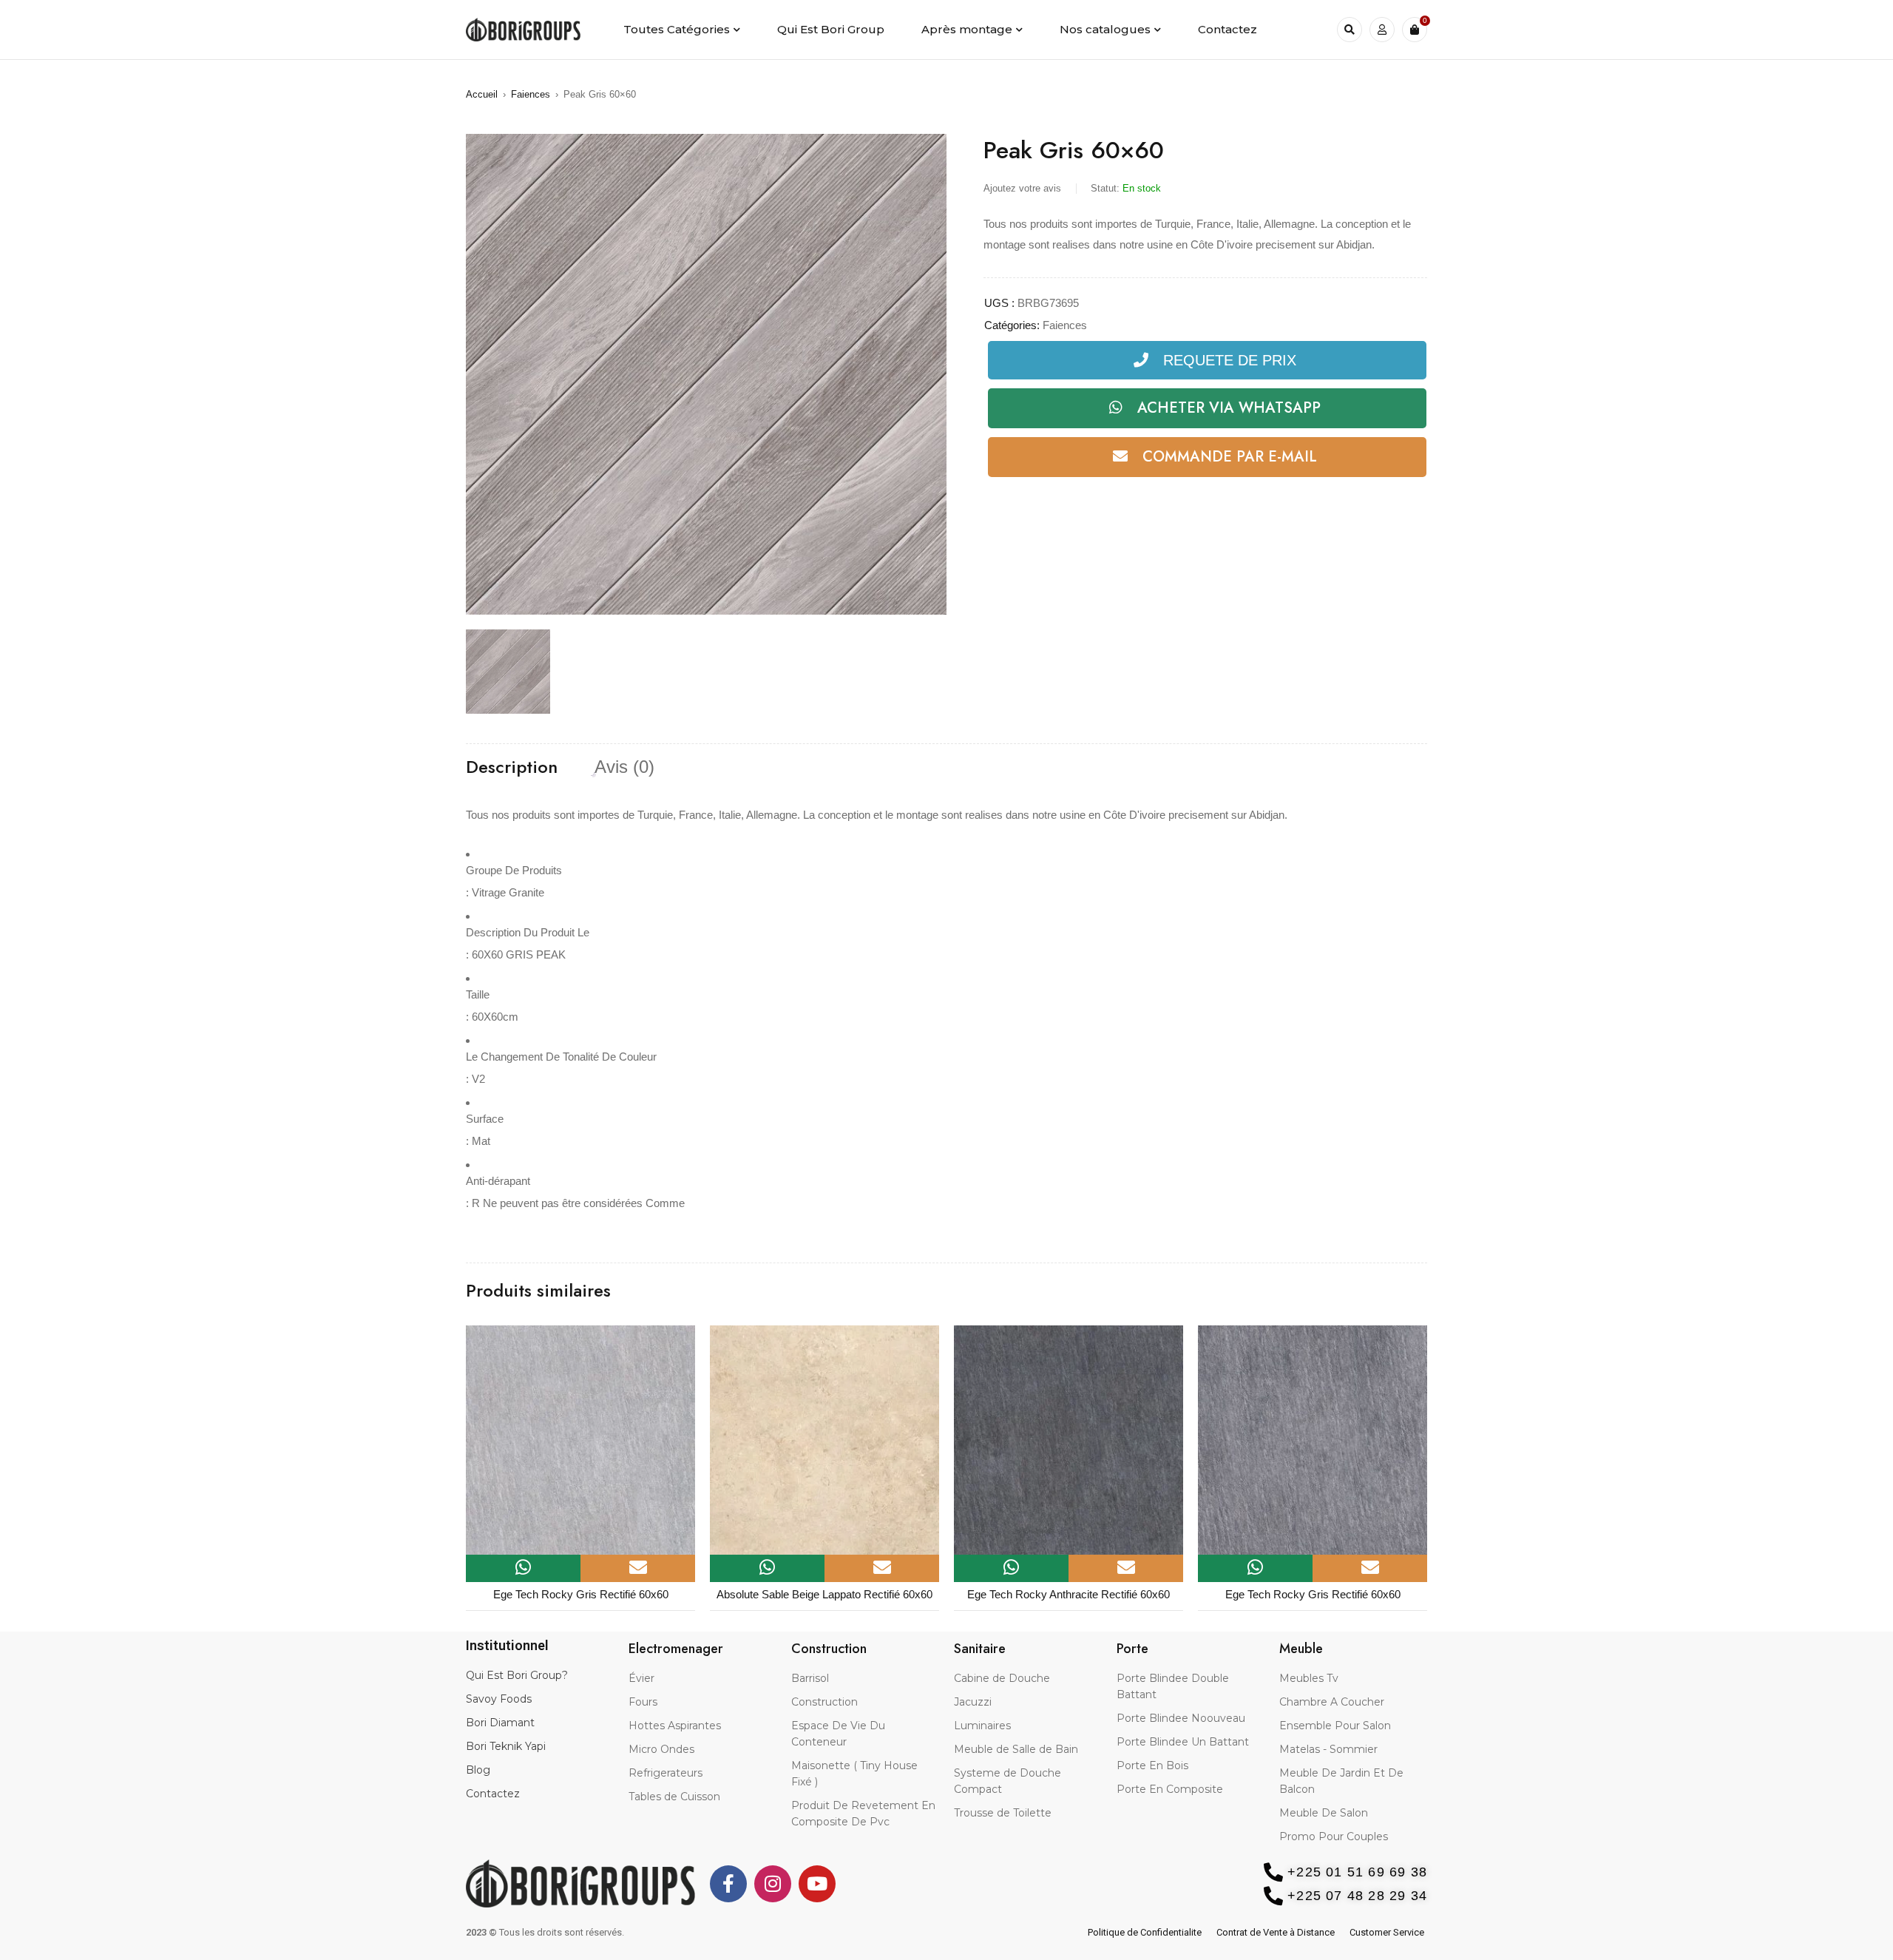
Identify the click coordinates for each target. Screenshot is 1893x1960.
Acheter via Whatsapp (1229, 408)
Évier (641, 1678)
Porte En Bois (1152, 1765)
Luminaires (982, 1726)
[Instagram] (773, 1884)
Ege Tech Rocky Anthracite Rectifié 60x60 (1069, 1594)
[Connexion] (1382, 30)
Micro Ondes (661, 1749)
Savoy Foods (499, 1699)
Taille (478, 994)
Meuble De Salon (1324, 1813)
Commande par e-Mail (1230, 457)
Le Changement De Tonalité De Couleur (561, 1057)
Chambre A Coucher (1332, 1702)
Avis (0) (624, 767)
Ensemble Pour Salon (1335, 1726)
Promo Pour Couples (1334, 1836)
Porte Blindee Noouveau (1181, 1718)
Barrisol (810, 1678)
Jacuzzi (973, 1702)
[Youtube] (817, 1884)
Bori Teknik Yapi (506, 1746)
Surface (485, 1119)
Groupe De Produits (514, 870)
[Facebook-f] (728, 1884)
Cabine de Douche (1002, 1678)
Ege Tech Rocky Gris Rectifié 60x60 (581, 1594)
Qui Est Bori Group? (517, 1675)
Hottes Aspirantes (675, 1726)
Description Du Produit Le (528, 932)
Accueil (482, 94)
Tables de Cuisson (674, 1797)
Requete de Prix (1230, 360)
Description (512, 767)
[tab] (512, 767)
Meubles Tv (1309, 1678)
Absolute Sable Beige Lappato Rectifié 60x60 (824, 1594)
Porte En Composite (1170, 1789)
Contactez (493, 1794)
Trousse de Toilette (1003, 1813)
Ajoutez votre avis (1022, 188)
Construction (824, 1702)
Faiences (531, 94)
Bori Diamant (500, 1723)
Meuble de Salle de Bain (1016, 1749)
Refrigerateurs (666, 1773)
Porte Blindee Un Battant (1183, 1742)
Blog (478, 1770)
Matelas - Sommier (1328, 1749)
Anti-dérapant (498, 1181)
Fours (643, 1702)
